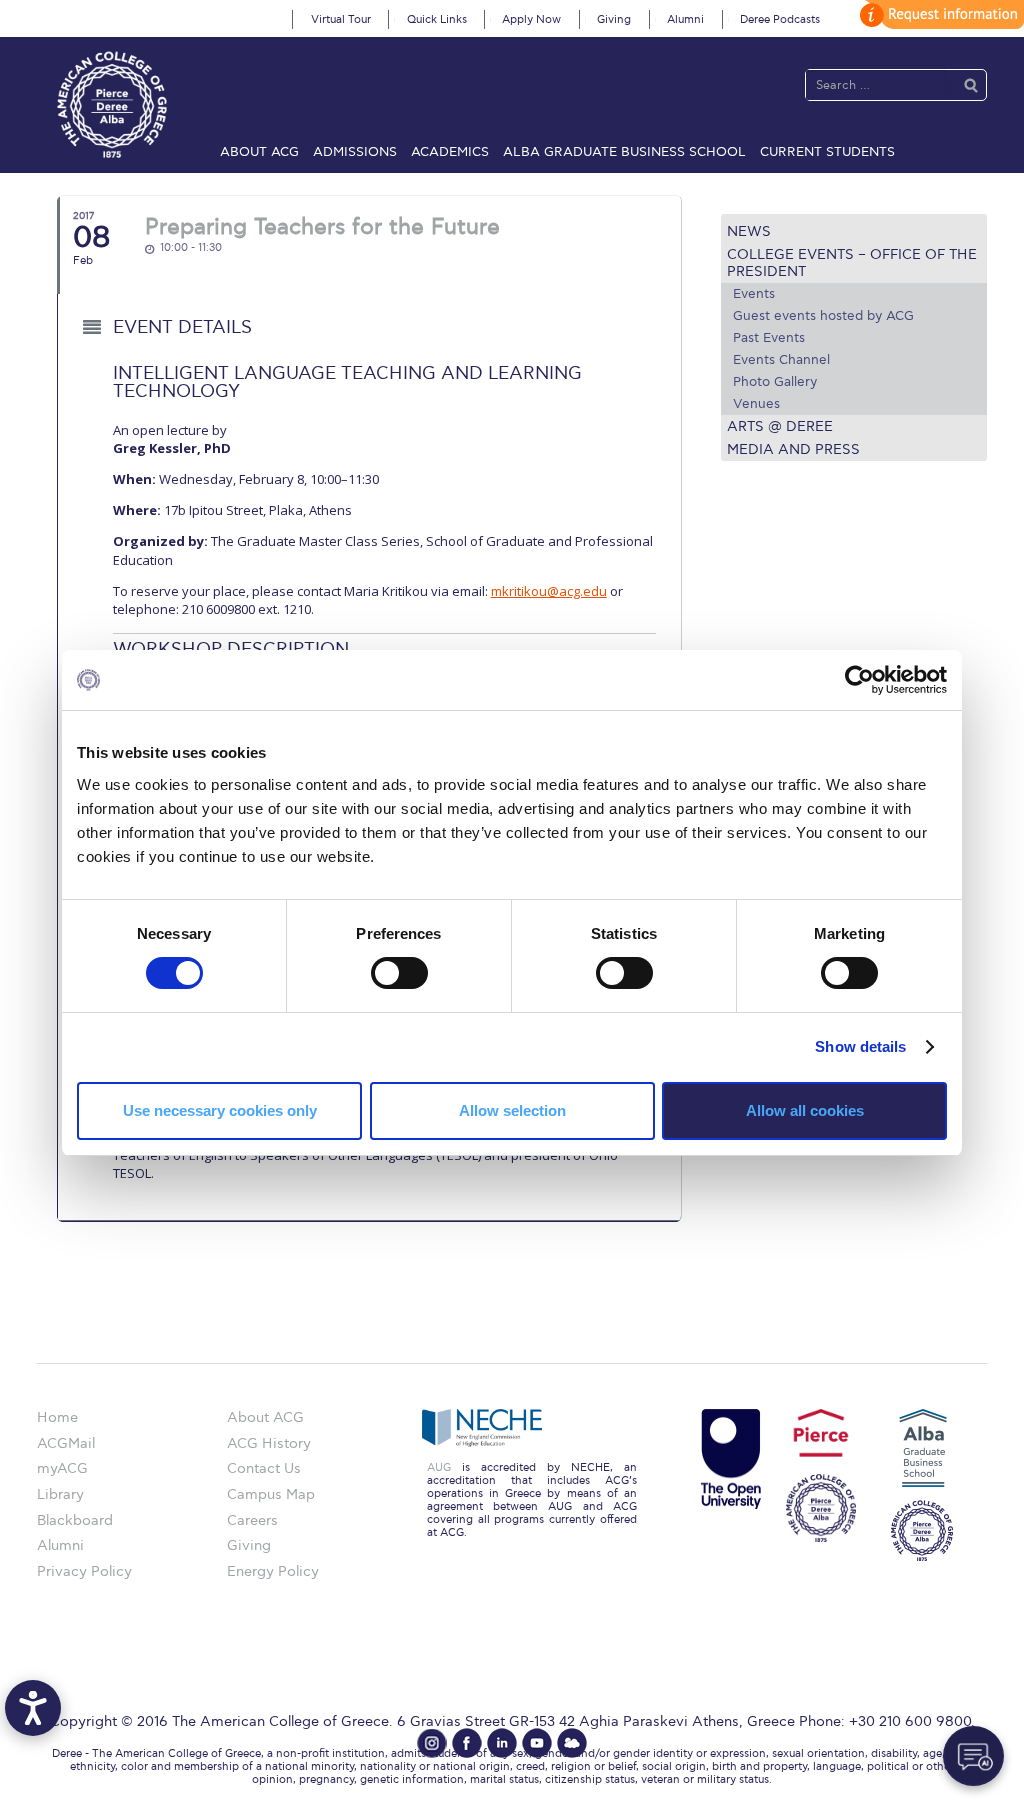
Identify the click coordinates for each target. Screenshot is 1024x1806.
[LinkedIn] (502, 1743)
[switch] (399, 973)
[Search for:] (876, 84)
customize (939, 14)
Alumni (685, 19)
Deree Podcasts (780, 19)
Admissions (355, 152)
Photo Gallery (775, 382)
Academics (450, 152)
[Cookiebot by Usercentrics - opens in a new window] (859, 680)
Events (754, 294)
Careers (252, 1520)
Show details (860, 1046)
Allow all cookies (805, 1110)
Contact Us (264, 1468)
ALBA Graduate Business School (624, 152)
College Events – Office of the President (852, 263)
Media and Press (793, 449)
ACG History (269, 1443)
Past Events (769, 338)
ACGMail (66, 1443)
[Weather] (572, 1743)
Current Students (827, 152)
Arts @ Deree (780, 426)
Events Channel (781, 360)
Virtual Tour (341, 19)
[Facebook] (467, 1743)
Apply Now (531, 19)
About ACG (259, 152)
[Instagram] (432, 1743)
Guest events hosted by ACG (823, 316)
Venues (756, 404)
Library (60, 1494)
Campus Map (271, 1494)
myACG (62, 1468)
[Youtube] (537, 1743)
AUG (439, 1467)
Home (57, 1417)
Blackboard (75, 1520)
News (749, 231)
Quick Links (437, 19)
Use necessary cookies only (220, 1110)
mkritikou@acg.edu (549, 591)
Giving (614, 19)
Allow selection (512, 1110)
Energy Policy (273, 1571)
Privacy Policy (84, 1571)
